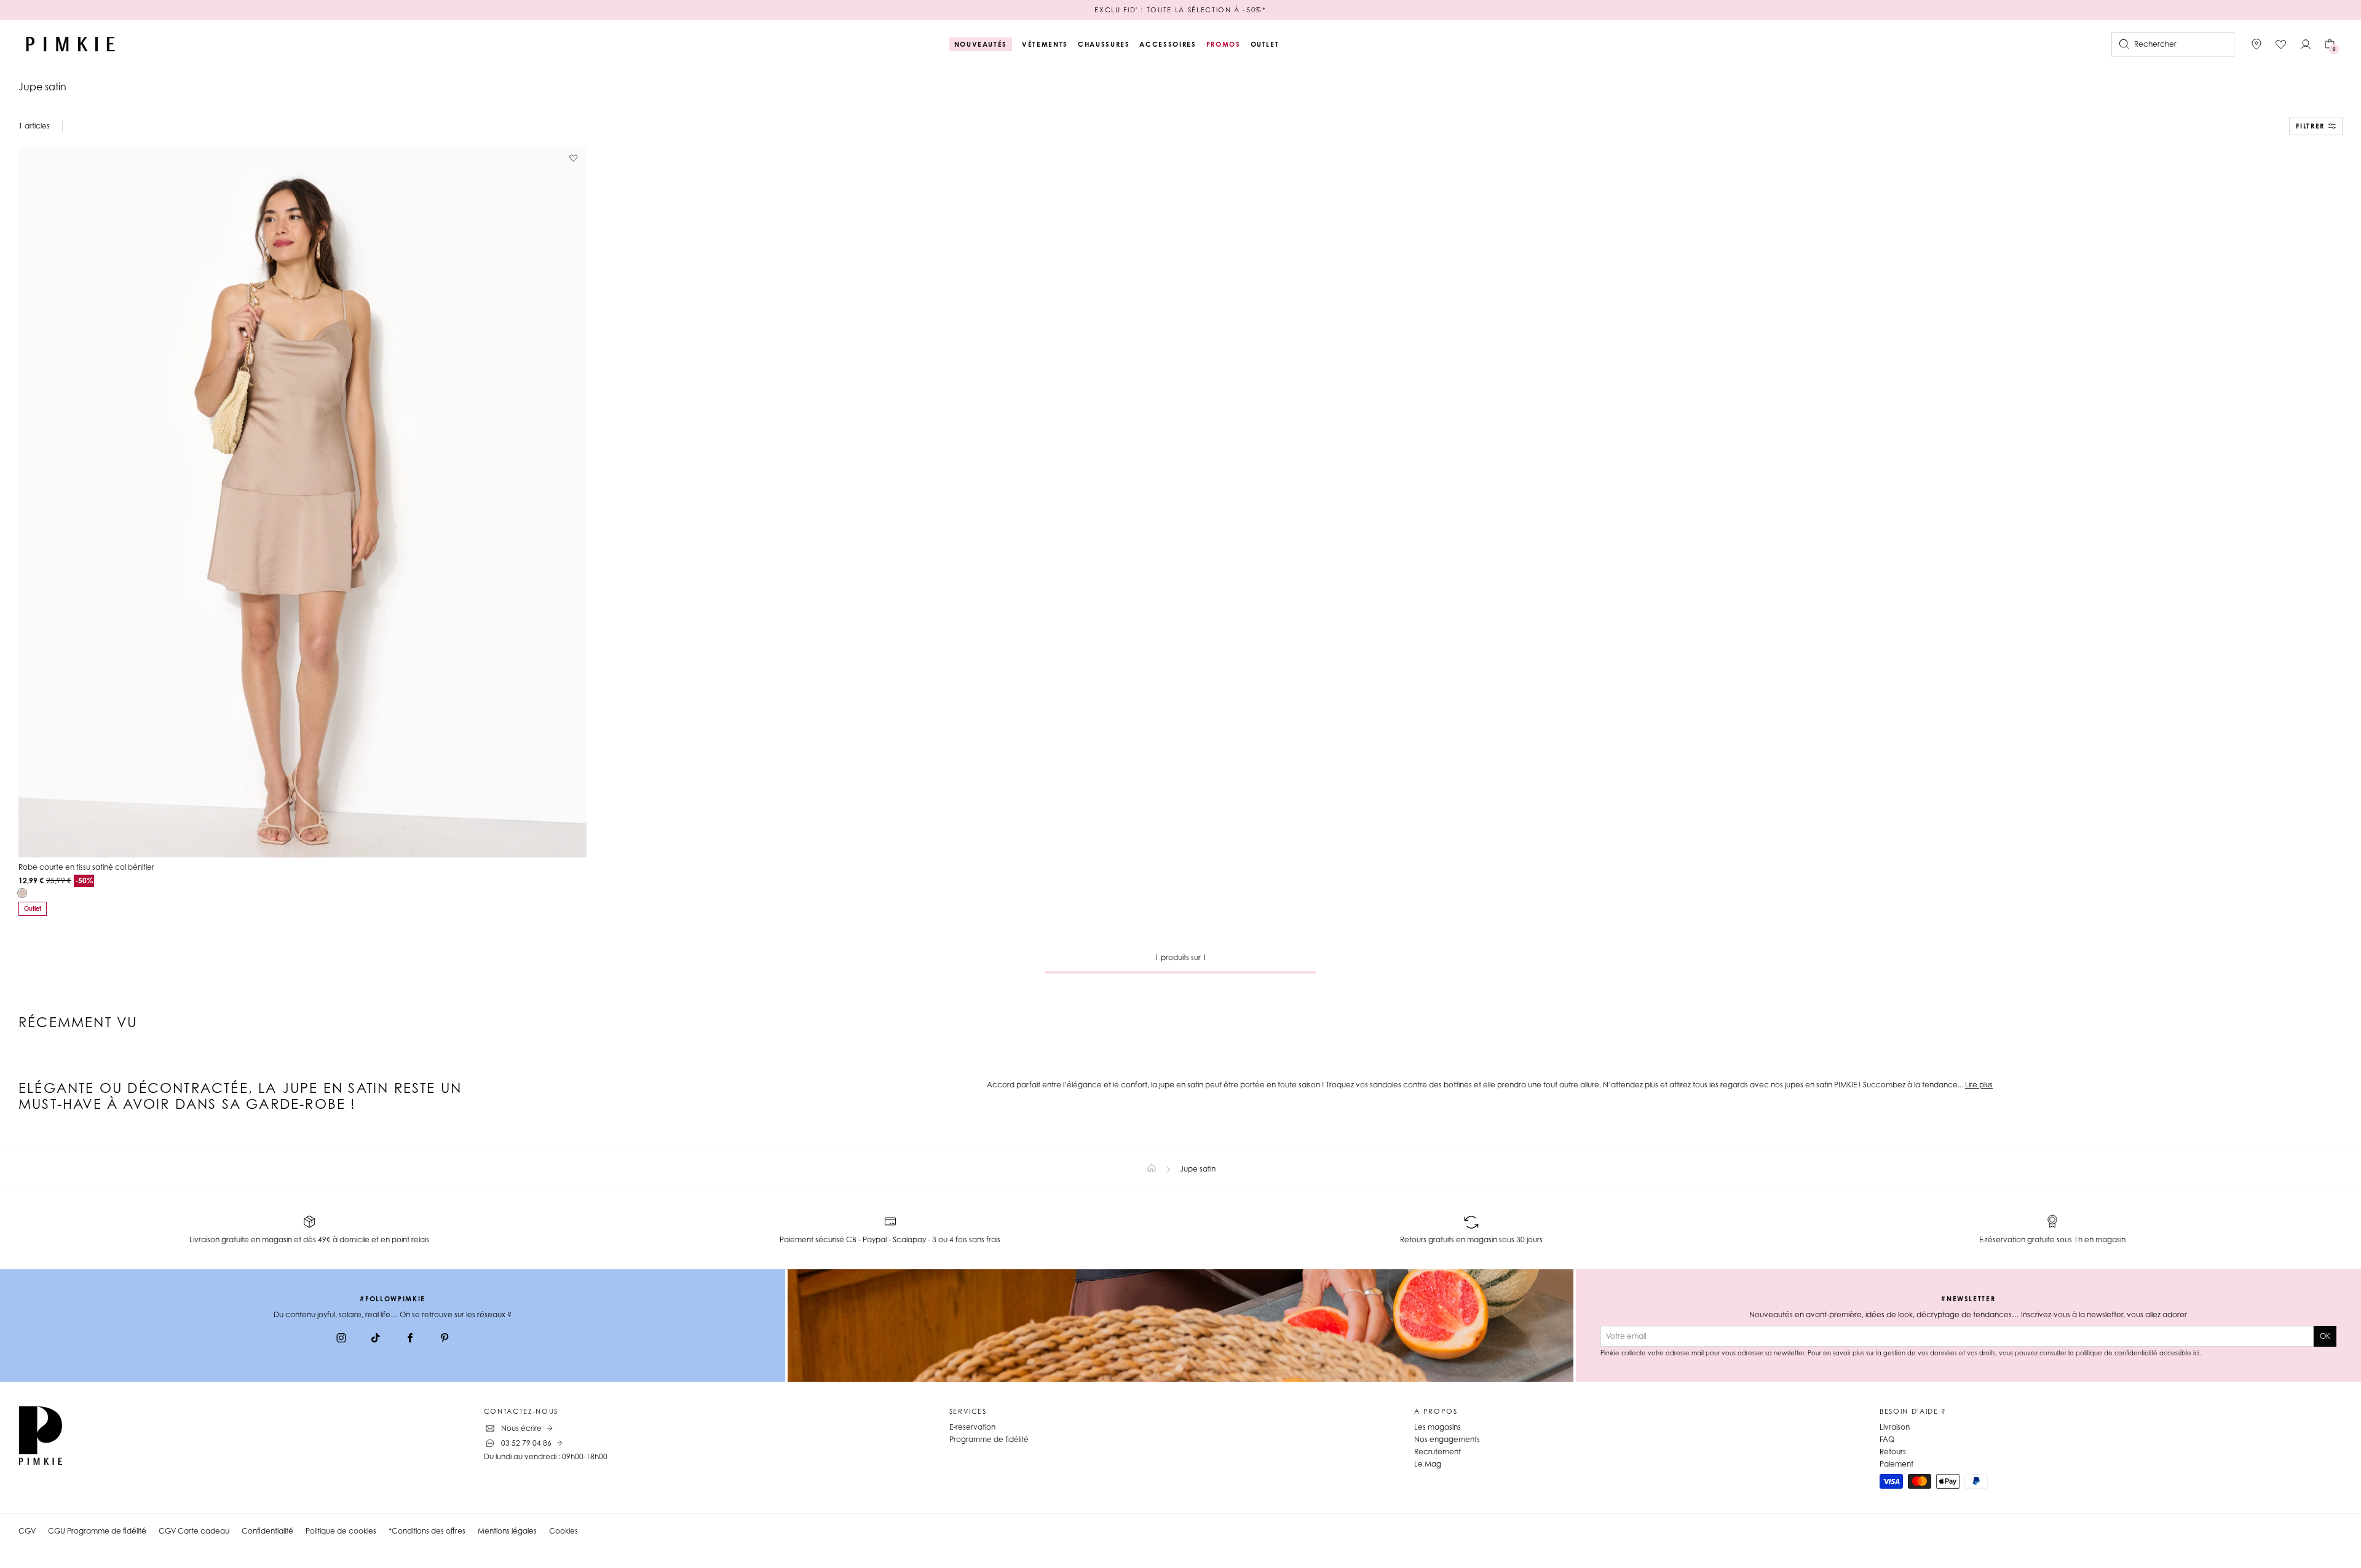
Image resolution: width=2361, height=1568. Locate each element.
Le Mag (1428, 1464)
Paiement (1896, 1464)
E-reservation (972, 1427)
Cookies (564, 1531)
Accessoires (1168, 44)
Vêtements (1045, 44)
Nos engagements (1447, 1439)
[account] (2306, 44)
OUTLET (1265, 44)
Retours (1893, 1452)
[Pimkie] (71, 44)
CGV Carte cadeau (194, 1531)
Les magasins (1438, 1427)
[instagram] (341, 1339)
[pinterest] (445, 1339)
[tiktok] (376, 1339)
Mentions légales (507, 1531)
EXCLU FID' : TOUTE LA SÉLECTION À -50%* (1180, 10)
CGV (27, 1531)
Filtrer (2310, 126)
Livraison (1895, 1427)
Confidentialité (267, 1531)
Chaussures (1104, 44)
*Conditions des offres (427, 1531)
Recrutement (1438, 1452)
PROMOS (1224, 44)
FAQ (1887, 1439)
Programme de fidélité (989, 1439)
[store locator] (2256, 44)
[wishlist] (2281, 44)
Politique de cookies (341, 1531)
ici (2196, 1353)
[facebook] (410, 1339)
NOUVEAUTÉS (981, 44)
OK (2325, 1336)
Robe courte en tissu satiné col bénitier (86, 867)
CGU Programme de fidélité (97, 1531)
